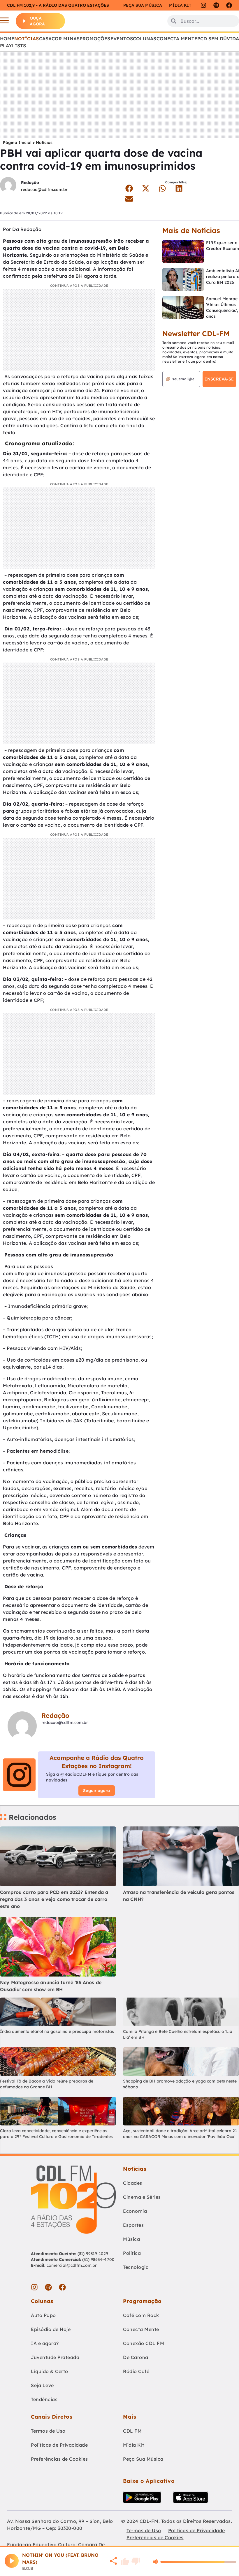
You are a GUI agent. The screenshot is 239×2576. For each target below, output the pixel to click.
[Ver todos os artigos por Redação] (8, 186)
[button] (129, 188)
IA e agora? (45, 2343)
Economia (135, 2211)
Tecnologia (136, 2267)
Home (7, 39)
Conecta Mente (177, 39)
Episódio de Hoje (51, 2329)
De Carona (136, 2357)
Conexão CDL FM (144, 2343)
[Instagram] (203, 5)
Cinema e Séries (142, 2197)
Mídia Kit (180, 5)
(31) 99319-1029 (92, 2254)
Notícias (27, 39)
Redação (30, 182)
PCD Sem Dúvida (218, 39)
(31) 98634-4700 (98, 2259)
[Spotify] (216, 5)
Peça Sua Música (143, 2459)
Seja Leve (42, 2385)
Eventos (122, 39)
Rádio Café (136, 2371)
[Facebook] (229, 5)
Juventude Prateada (55, 2357)
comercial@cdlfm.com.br (72, 2265)
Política (132, 2253)
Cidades (133, 2183)
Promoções (95, 39)
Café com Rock (141, 2315)
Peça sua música (143, 5)
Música (131, 2239)
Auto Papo (43, 2315)
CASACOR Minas (59, 39)
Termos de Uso (48, 2431)
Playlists (13, 46)
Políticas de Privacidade (59, 2445)
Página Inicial (17, 142)
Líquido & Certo (50, 2371)
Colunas (145, 39)
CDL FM (132, 2431)
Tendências (44, 2399)
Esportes (133, 2225)
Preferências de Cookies (59, 2459)
